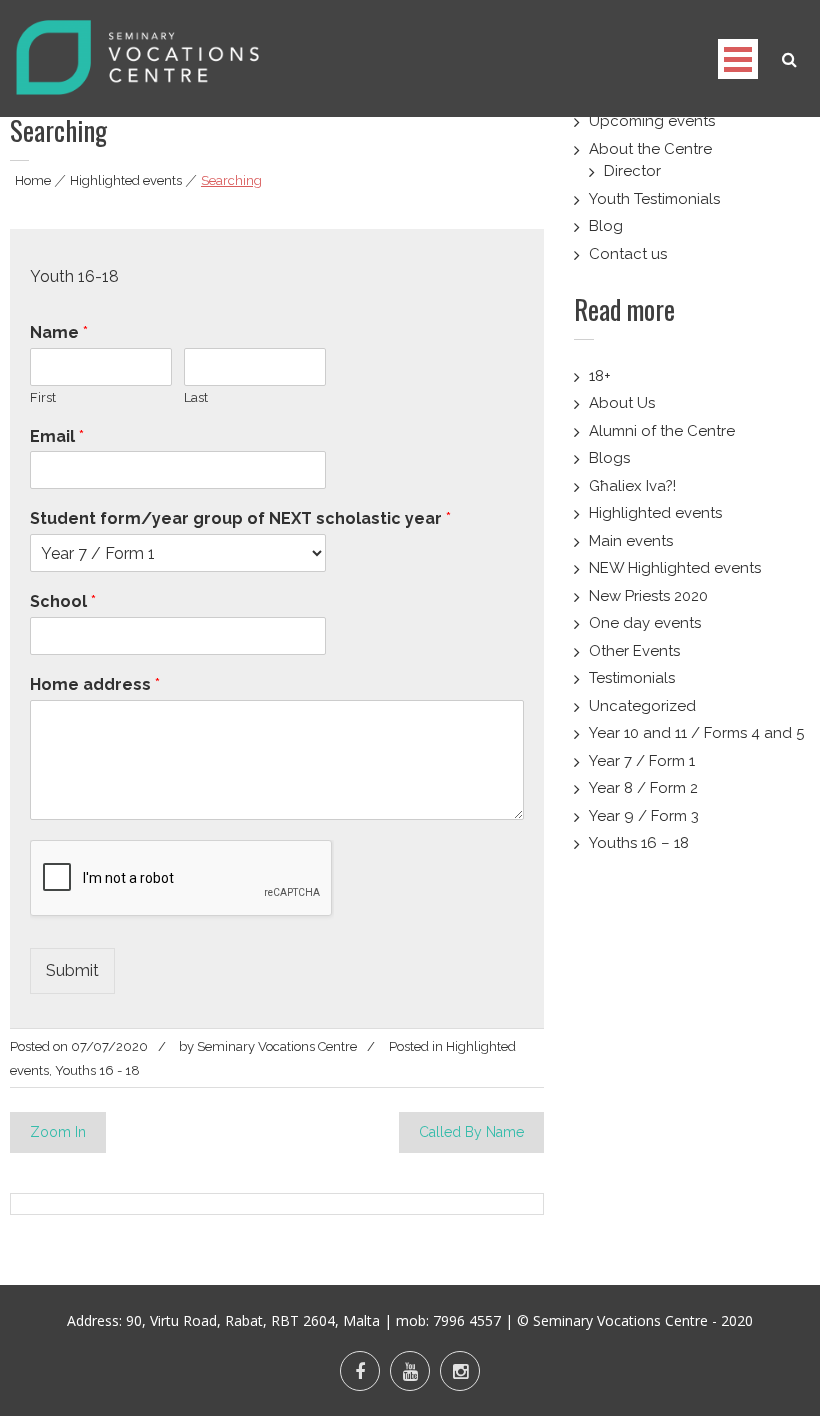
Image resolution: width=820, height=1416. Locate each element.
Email (57, 436)
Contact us (628, 254)
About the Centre (650, 149)
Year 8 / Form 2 (643, 788)
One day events (645, 623)
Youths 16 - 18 (97, 1070)
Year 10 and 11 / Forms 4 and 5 (696, 733)
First (43, 397)
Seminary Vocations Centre (277, 1046)
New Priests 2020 (648, 596)
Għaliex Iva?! (632, 486)
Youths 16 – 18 (639, 843)
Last (196, 397)
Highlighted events (126, 180)
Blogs (609, 458)
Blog (606, 226)
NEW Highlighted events (675, 568)
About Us (622, 403)
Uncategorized (642, 706)
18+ (600, 376)
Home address (95, 684)
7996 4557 (467, 1320)
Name (59, 332)
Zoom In (58, 1132)
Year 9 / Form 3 (644, 816)
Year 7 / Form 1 (642, 761)
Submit (72, 970)
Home (33, 180)
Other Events (634, 651)
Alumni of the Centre (662, 431)
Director (632, 171)
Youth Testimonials (654, 199)
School (63, 601)
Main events (631, 541)
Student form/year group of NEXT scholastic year (240, 518)
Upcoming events (652, 121)
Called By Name (471, 1132)
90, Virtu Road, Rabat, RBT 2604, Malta (253, 1320)
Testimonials (632, 678)
